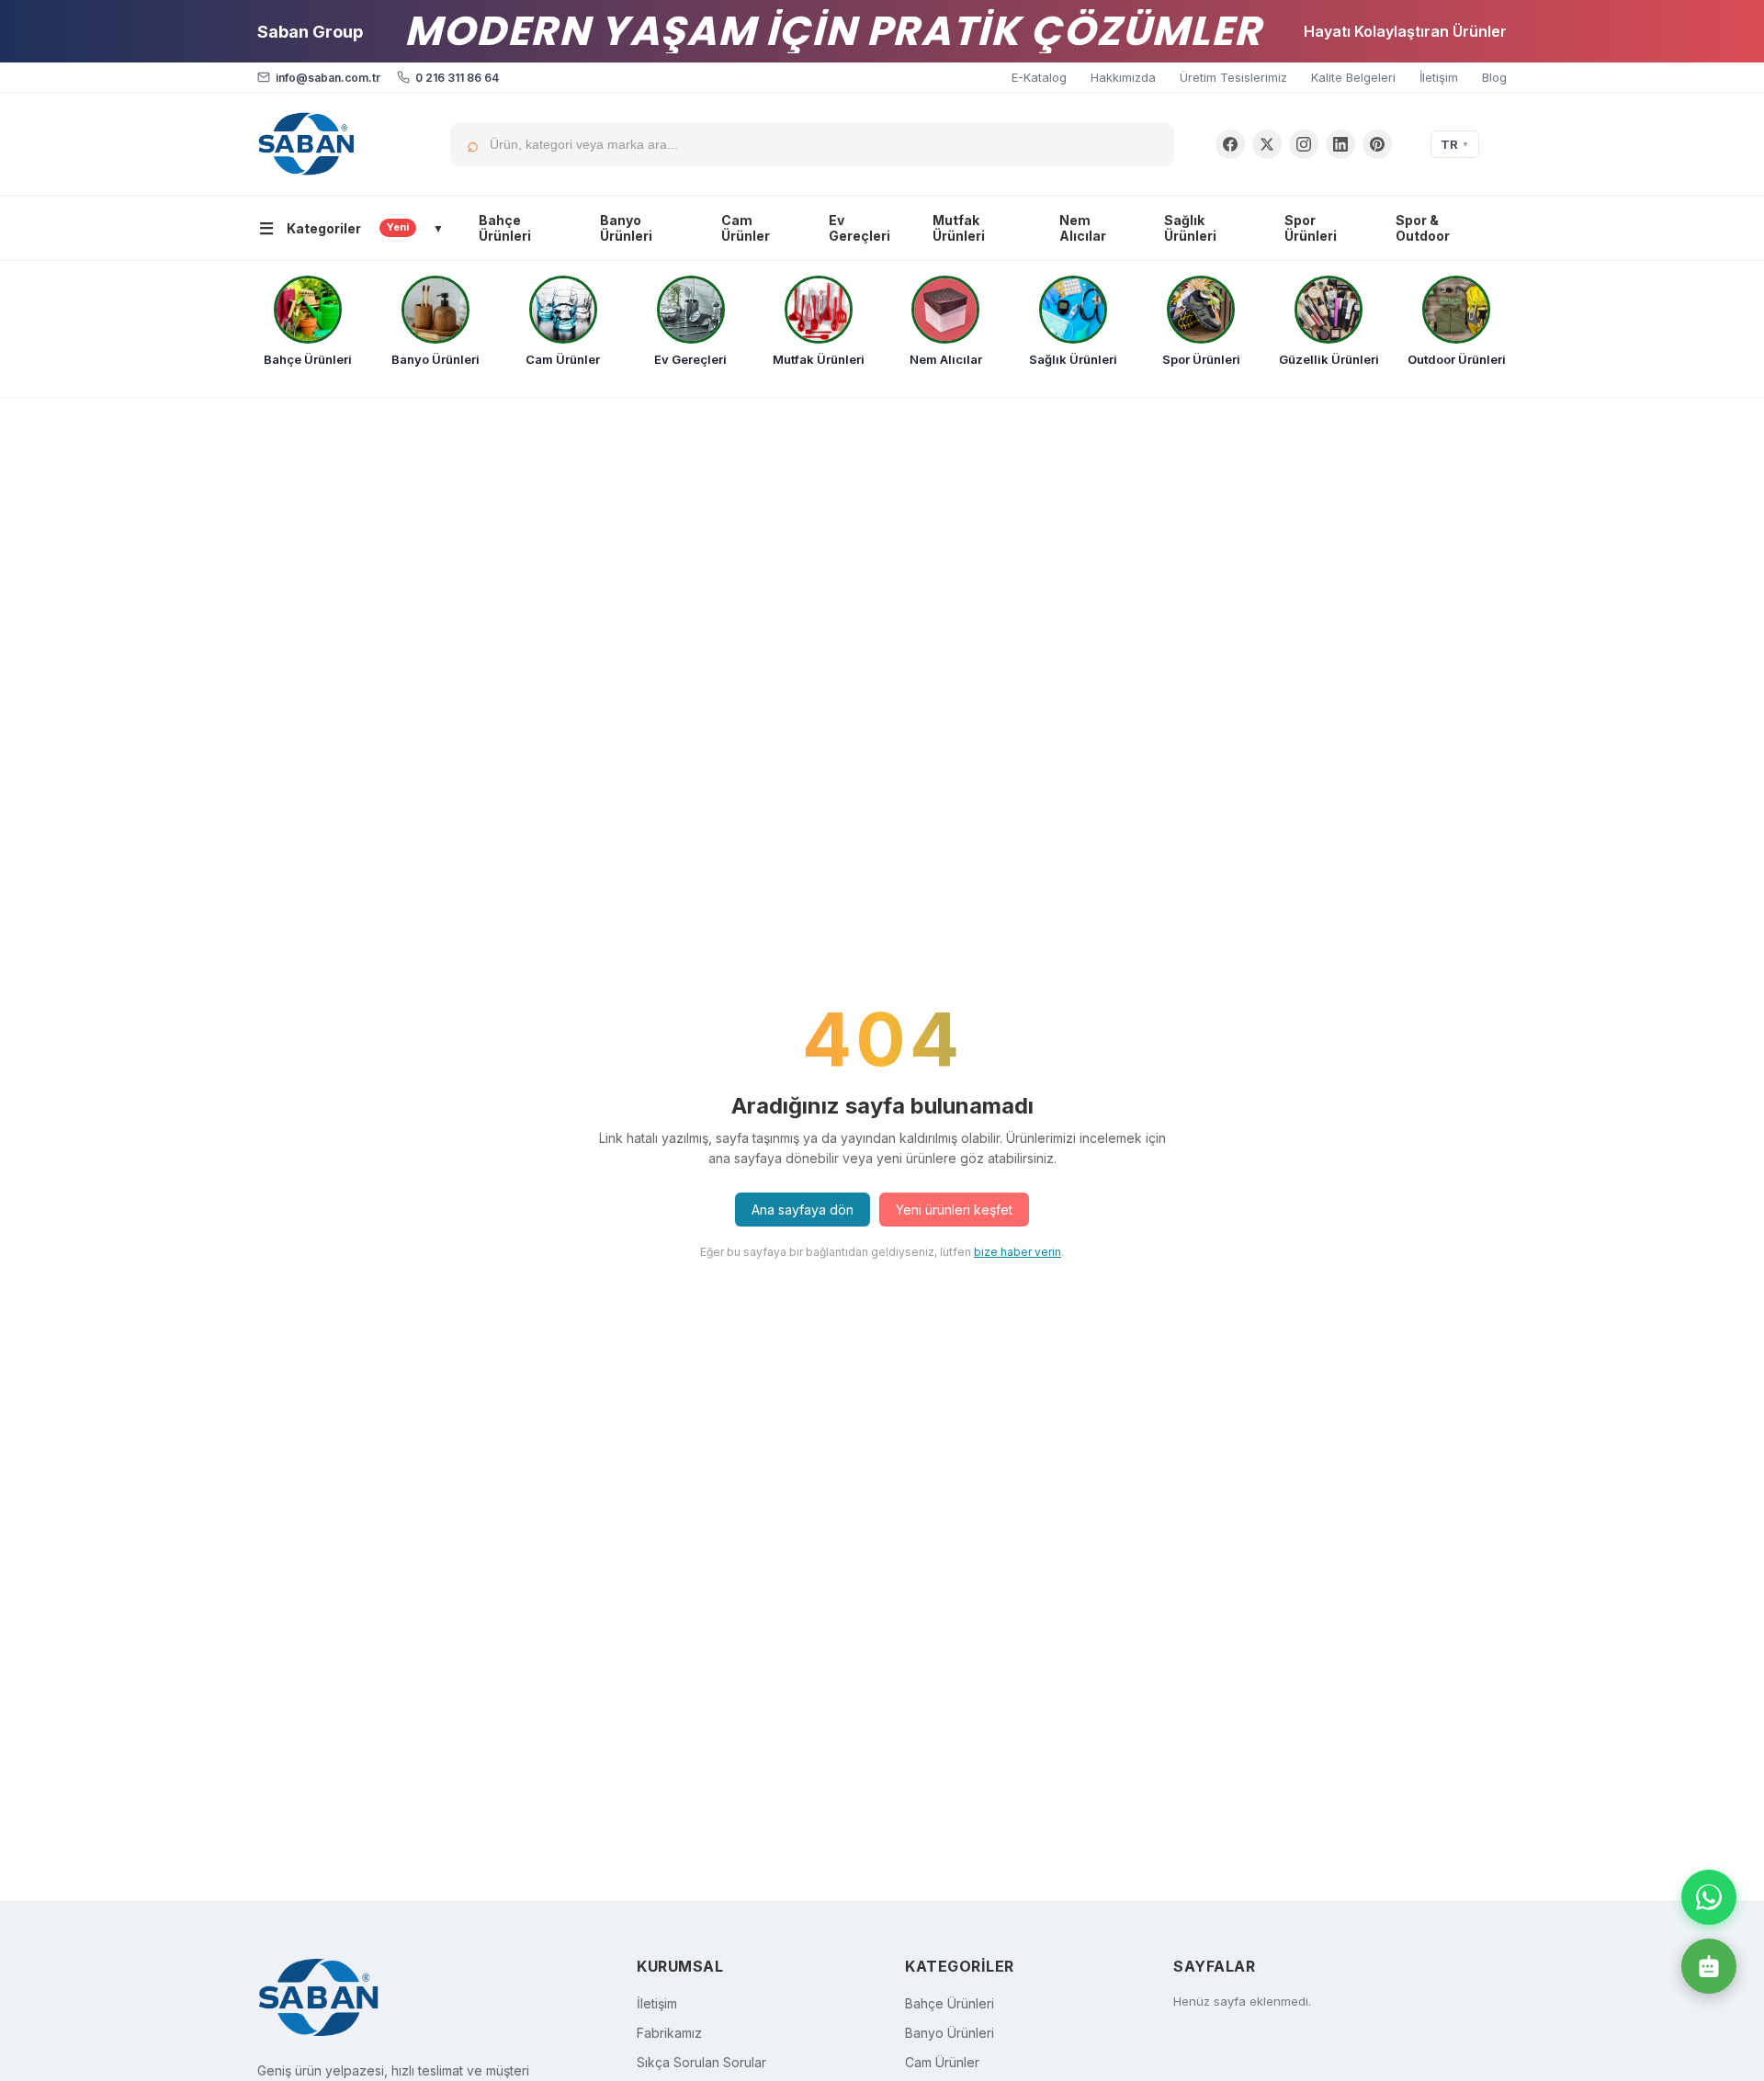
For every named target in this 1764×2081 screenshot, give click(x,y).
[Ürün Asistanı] (1709, 1966)
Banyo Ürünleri (626, 228)
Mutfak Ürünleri (959, 228)
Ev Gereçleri (859, 228)
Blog (1494, 77)
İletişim (1439, 77)
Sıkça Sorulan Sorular (701, 2062)
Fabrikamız (669, 2033)
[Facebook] (1230, 144)
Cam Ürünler (746, 228)
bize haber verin (1018, 1252)
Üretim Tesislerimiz (1233, 77)
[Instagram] (1304, 144)
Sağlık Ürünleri (1190, 228)
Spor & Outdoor (1423, 228)
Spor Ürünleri (1311, 228)
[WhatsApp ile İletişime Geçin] (1709, 1897)
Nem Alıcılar (1083, 228)
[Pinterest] (1377, 144)
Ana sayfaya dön (803, 1210)
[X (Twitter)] (1267, 144)
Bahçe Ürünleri (505, 228)
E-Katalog (1039, 77)
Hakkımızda (1123, 77)
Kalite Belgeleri (1353, 77)
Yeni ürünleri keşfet (954, 1210)
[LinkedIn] (1340, 144)
